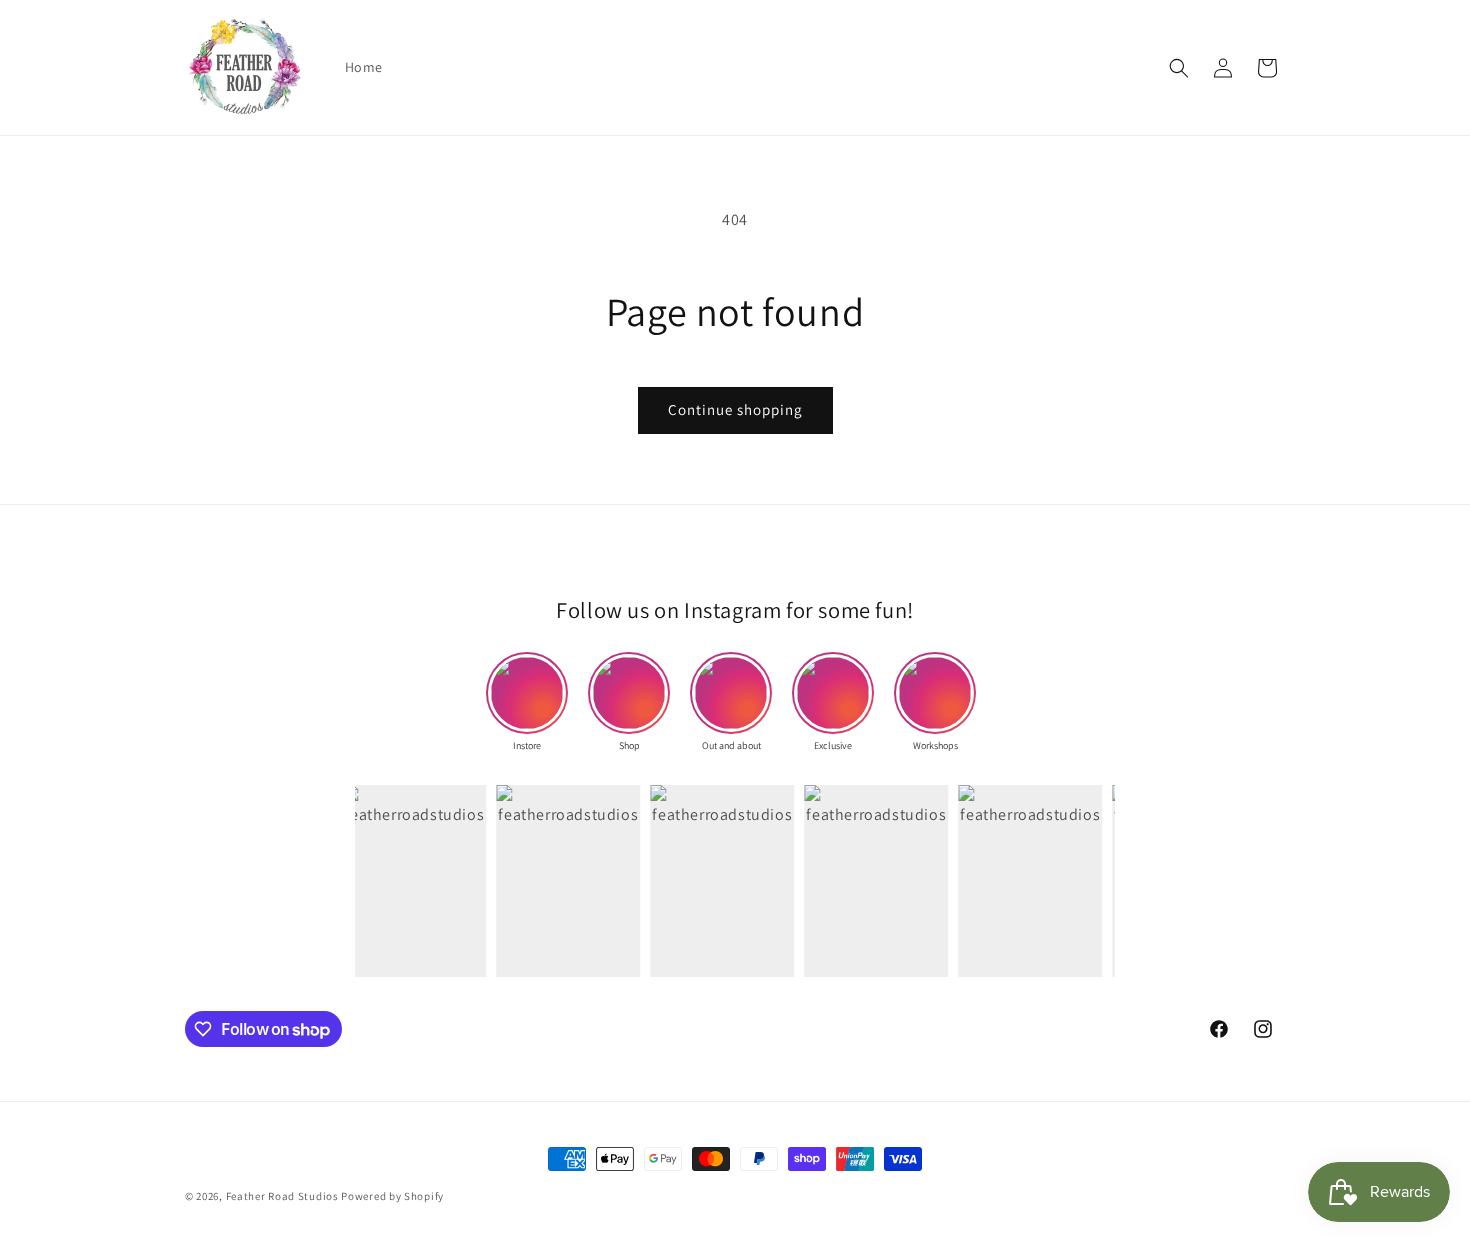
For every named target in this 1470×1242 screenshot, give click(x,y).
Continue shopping (735, 409)
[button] (1179, 68)
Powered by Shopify (392, 1196)
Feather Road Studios (282, 1196)
